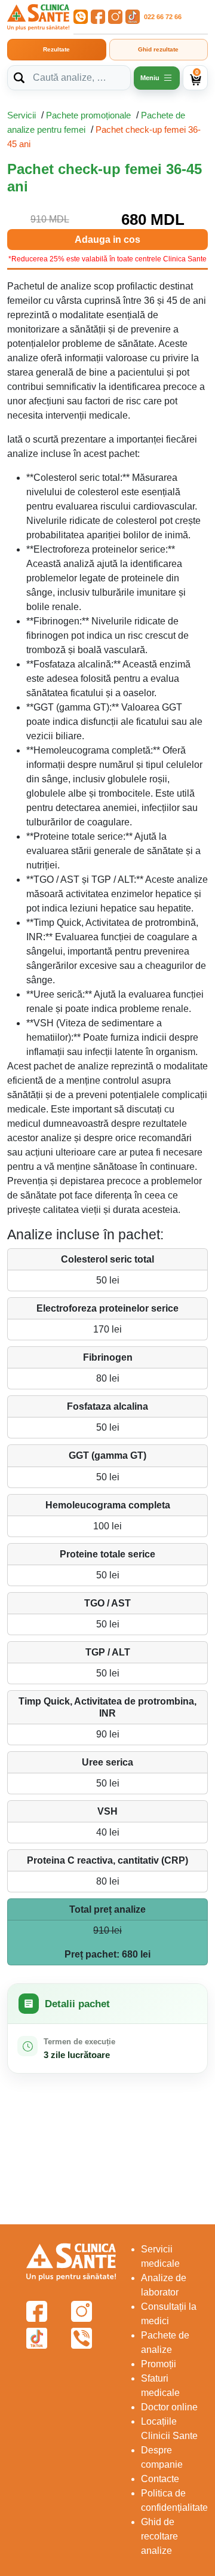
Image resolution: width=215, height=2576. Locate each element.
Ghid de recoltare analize (159, 2536)
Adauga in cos (107, 240)
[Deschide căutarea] (19, 78)
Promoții (159, 2364)
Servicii (21, 115)
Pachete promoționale (88, 115)
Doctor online (169, 2407)
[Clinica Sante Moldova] (38, 17)
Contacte (160, 2479)
